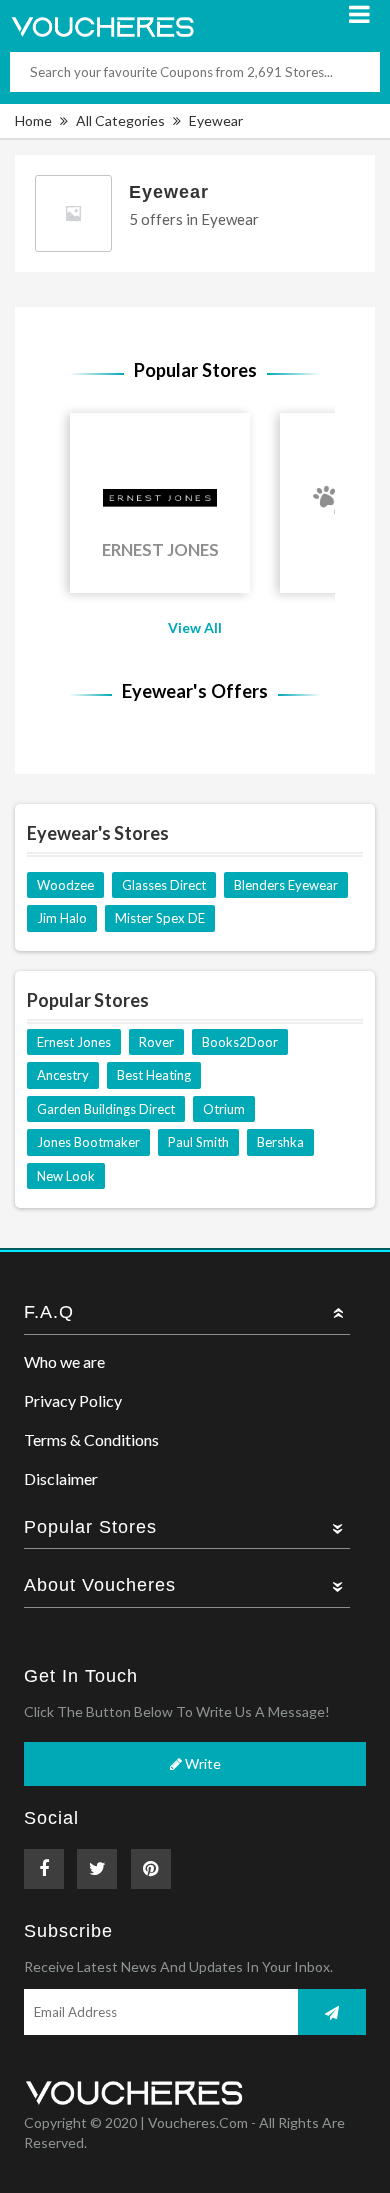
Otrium (224, 1109)
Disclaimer (61, 1478)
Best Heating (154, 1075)
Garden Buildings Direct (106, 1109)
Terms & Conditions (91, 1439)
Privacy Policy (73, 1400)
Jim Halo (62, 918)
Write (201, 1763)
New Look (66, 1176)
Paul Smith (198, 1142)
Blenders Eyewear (286, 885)
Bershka (280, 1142)
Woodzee (65, 885)
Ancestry (63, 1075)
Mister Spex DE (160, 918)
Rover (156, 1042)
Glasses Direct (164, 885)
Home (33, 120)
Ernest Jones (74, 1042)
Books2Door (240, 1042)
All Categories (120, 120)
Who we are (64, 1361)
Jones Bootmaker (88, 1142)
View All (195, 627)
